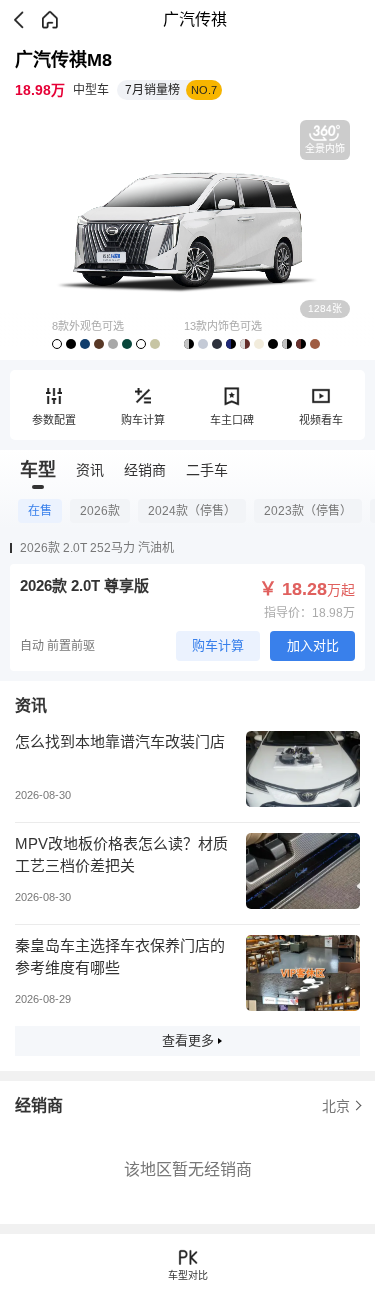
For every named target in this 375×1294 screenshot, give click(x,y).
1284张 (325, 308)
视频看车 (321, 420)
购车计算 (143, 420)
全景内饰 (325, 148)
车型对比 (188, 1275)
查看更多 (188, 1040)
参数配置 (54, 420)
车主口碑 (232, 420)
